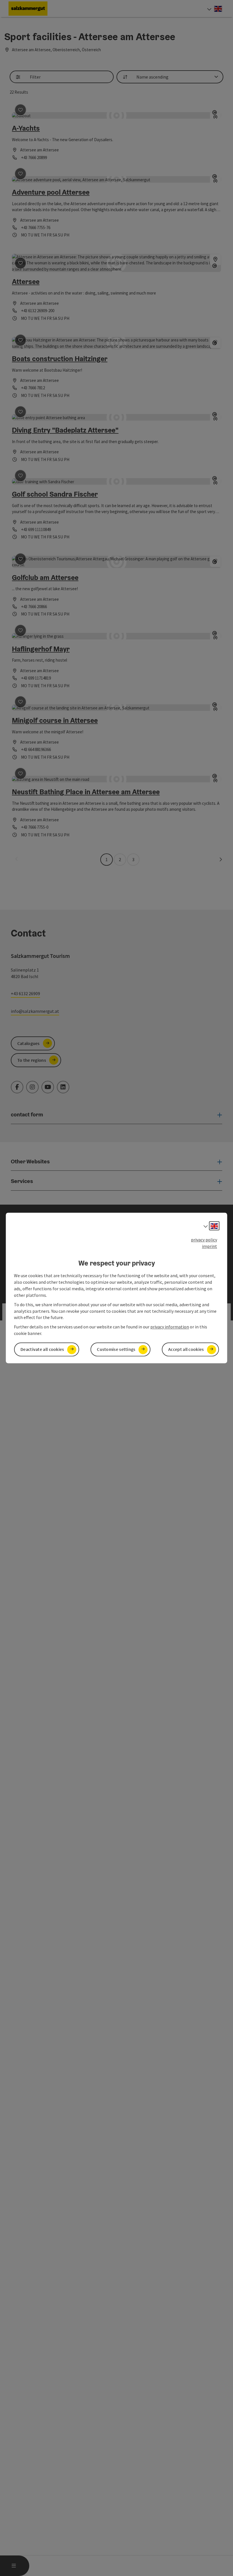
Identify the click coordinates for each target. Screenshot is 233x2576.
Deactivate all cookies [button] (42, 1349)
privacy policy (204, 1240)
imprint (210, 1246)
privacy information (170, 1327)
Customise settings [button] (116, 1349)
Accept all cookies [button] (186, 1349)
